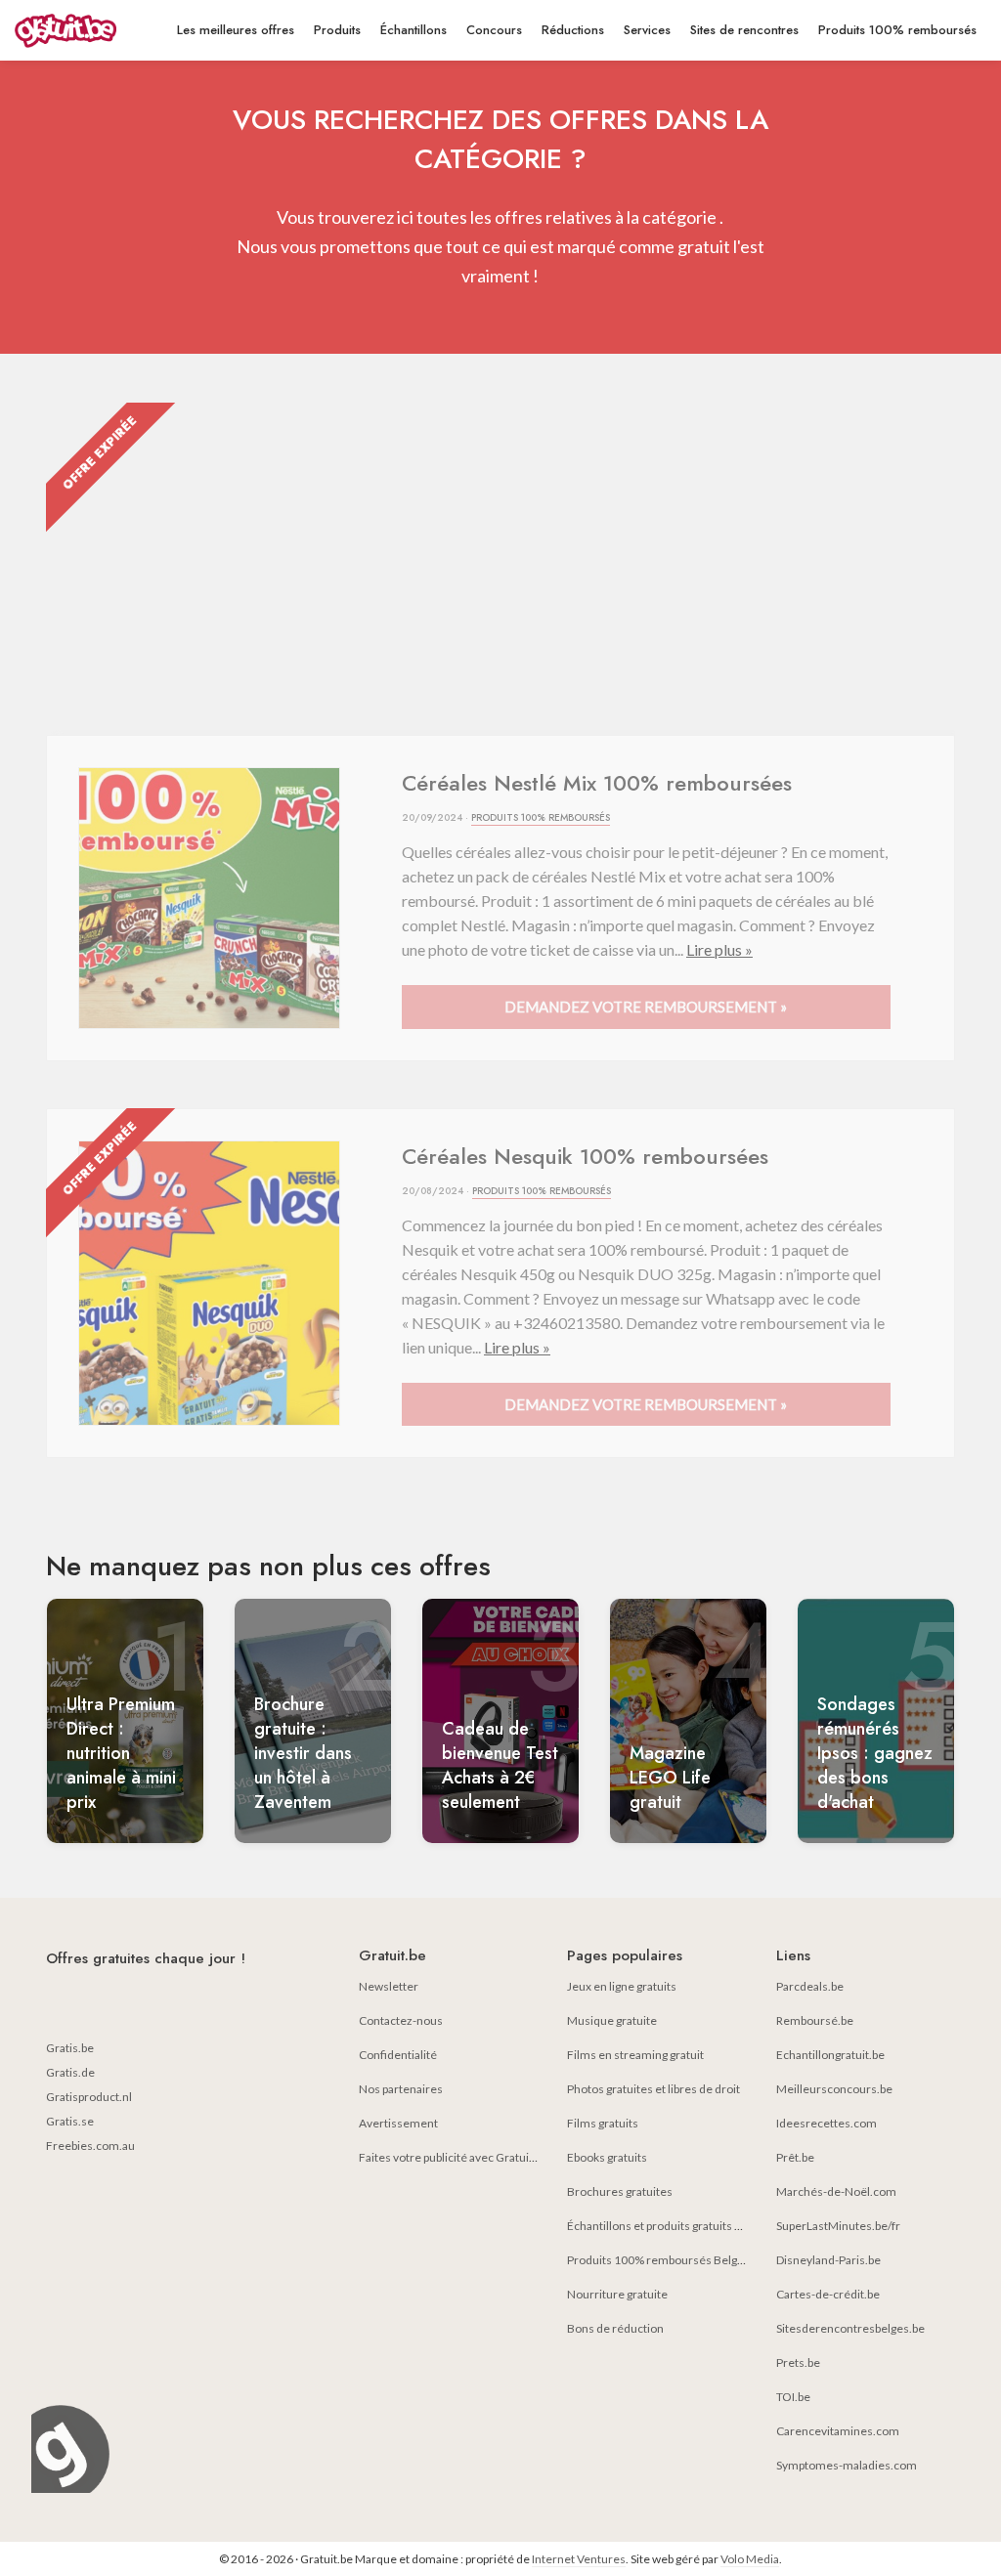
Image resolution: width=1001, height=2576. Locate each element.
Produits (337, 30)
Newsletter (389, 1986)
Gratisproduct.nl (89, 2097)
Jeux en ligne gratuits (622, 1986)
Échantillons (413, 30)
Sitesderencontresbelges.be (850, 2328)
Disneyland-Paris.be (828, 2260)
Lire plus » (719, 949)
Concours (494, 30)
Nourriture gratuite (617, 2294)
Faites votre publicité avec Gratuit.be (454, 2157)
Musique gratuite (612, 2020)
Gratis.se (70, 2121)
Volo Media (750, 2559)
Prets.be (798, 2362)
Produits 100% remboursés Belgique (664, 2260)
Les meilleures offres (236, 30)
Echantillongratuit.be (830, 2055)
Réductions (573, 30)
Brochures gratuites (620, 2191)
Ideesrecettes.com (827, 2123)
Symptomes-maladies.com (847, 2465)
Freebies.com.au (90, 2146)
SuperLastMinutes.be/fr (838, 2226)
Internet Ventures (579, 2559)
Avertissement (398, 2123)
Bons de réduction (615, 2328)
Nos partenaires (401, 2089)
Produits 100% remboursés (897, 30)
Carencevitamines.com (838, 2431)
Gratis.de (70, 2072)
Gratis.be (70, 2048)
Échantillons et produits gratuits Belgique (674, 2226)
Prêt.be (795, 2157)
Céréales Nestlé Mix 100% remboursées (597, 783)
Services (647, 30)
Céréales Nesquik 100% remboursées (585, 1156)
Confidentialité (398, 2055)
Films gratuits (603, 2123)
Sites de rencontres (744, 30)
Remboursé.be (815, 2020)
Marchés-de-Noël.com (836, 2191)
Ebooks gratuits (607, 2157)
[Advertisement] (500, 549)
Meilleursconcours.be (834, 2089)
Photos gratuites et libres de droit (653, 2089)
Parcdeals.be (810, 1986)
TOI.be (793, 2397)
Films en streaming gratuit (635, 2055)
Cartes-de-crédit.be (828, 2294)
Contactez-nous (401, 2020)
